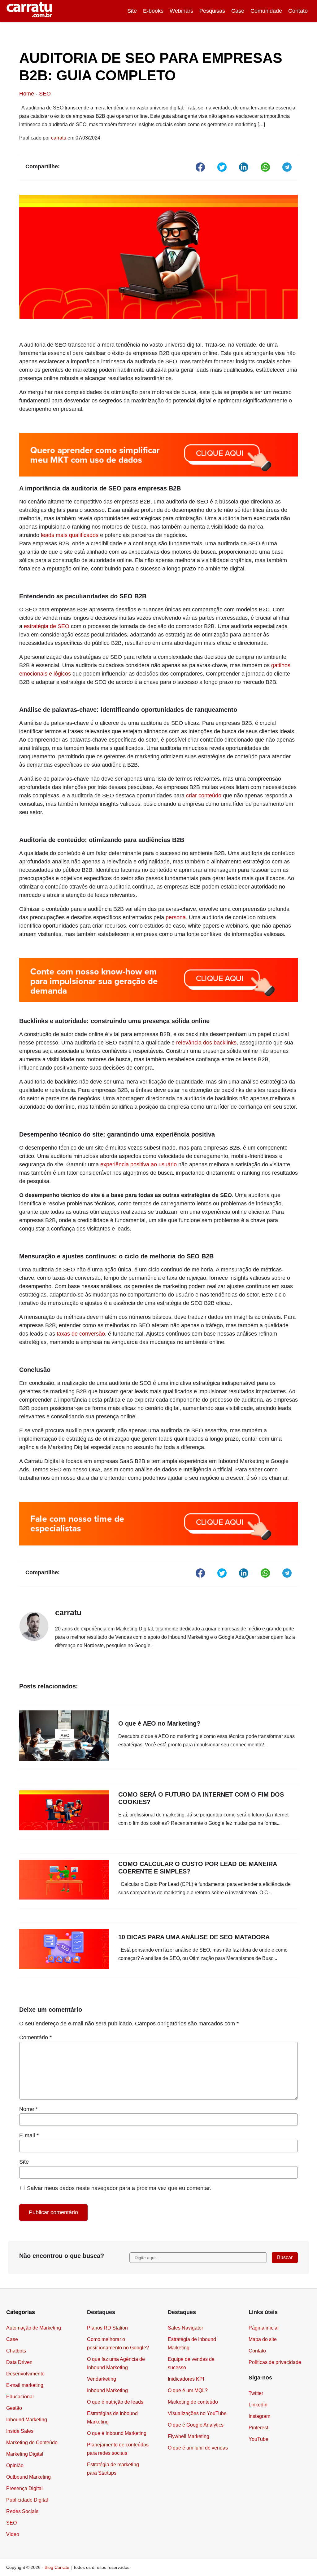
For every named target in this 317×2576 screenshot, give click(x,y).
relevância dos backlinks (206, 1043)
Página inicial (264, 2328)
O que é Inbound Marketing (117, 2433)
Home (27, 94)
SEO (45, 94)
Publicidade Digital (27, 2500)
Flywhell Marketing (189, 2436)
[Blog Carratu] (29, 11)
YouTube (258, 2439)
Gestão (14, 2408)
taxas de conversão (81, 1334)
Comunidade (266, 11)
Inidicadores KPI (186, 2379)
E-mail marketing (25, 2385)
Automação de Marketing (34, 2328)
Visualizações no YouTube (197, 2413)
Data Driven (19, 2362)
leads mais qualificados (70, 535)
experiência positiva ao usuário (139, 1164)
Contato (298, 11)
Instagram (259, 2416)
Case (238, 11)
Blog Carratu (57, 2567)
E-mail (29, 2135)
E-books (153, 11)
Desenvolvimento (25, 2374)
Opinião (15, 2465)
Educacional (20, 2397)
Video (13, 2534)
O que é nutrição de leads (115, 2402)
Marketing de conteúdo (193, 2402)
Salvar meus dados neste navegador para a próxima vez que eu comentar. (119, 2188)
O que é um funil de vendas (198, 2448)
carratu (59, 138)
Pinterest (258, 2428)
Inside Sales (20, 2431)
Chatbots (16, 2351)
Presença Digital (24, 2488)
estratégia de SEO (47, 626)
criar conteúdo (204, 796)
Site (132, 11)
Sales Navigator (185, 2328)
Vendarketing (102, 2379)
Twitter (256, 2393)
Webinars (181, 11)
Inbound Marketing (27, 2420)
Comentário (35, 2037)
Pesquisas (212, 11)
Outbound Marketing (28, 2477)
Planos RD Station (107, 2328)
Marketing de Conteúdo (32, 2443)
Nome (28, 2109)
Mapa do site (263, 2339)
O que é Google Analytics (196, 2425)
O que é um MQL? (188, 2390)
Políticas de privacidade (275, 2362)
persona (176, 917)
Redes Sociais (22, 2511)
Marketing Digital (25, 2454)
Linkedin (258, 2405)
